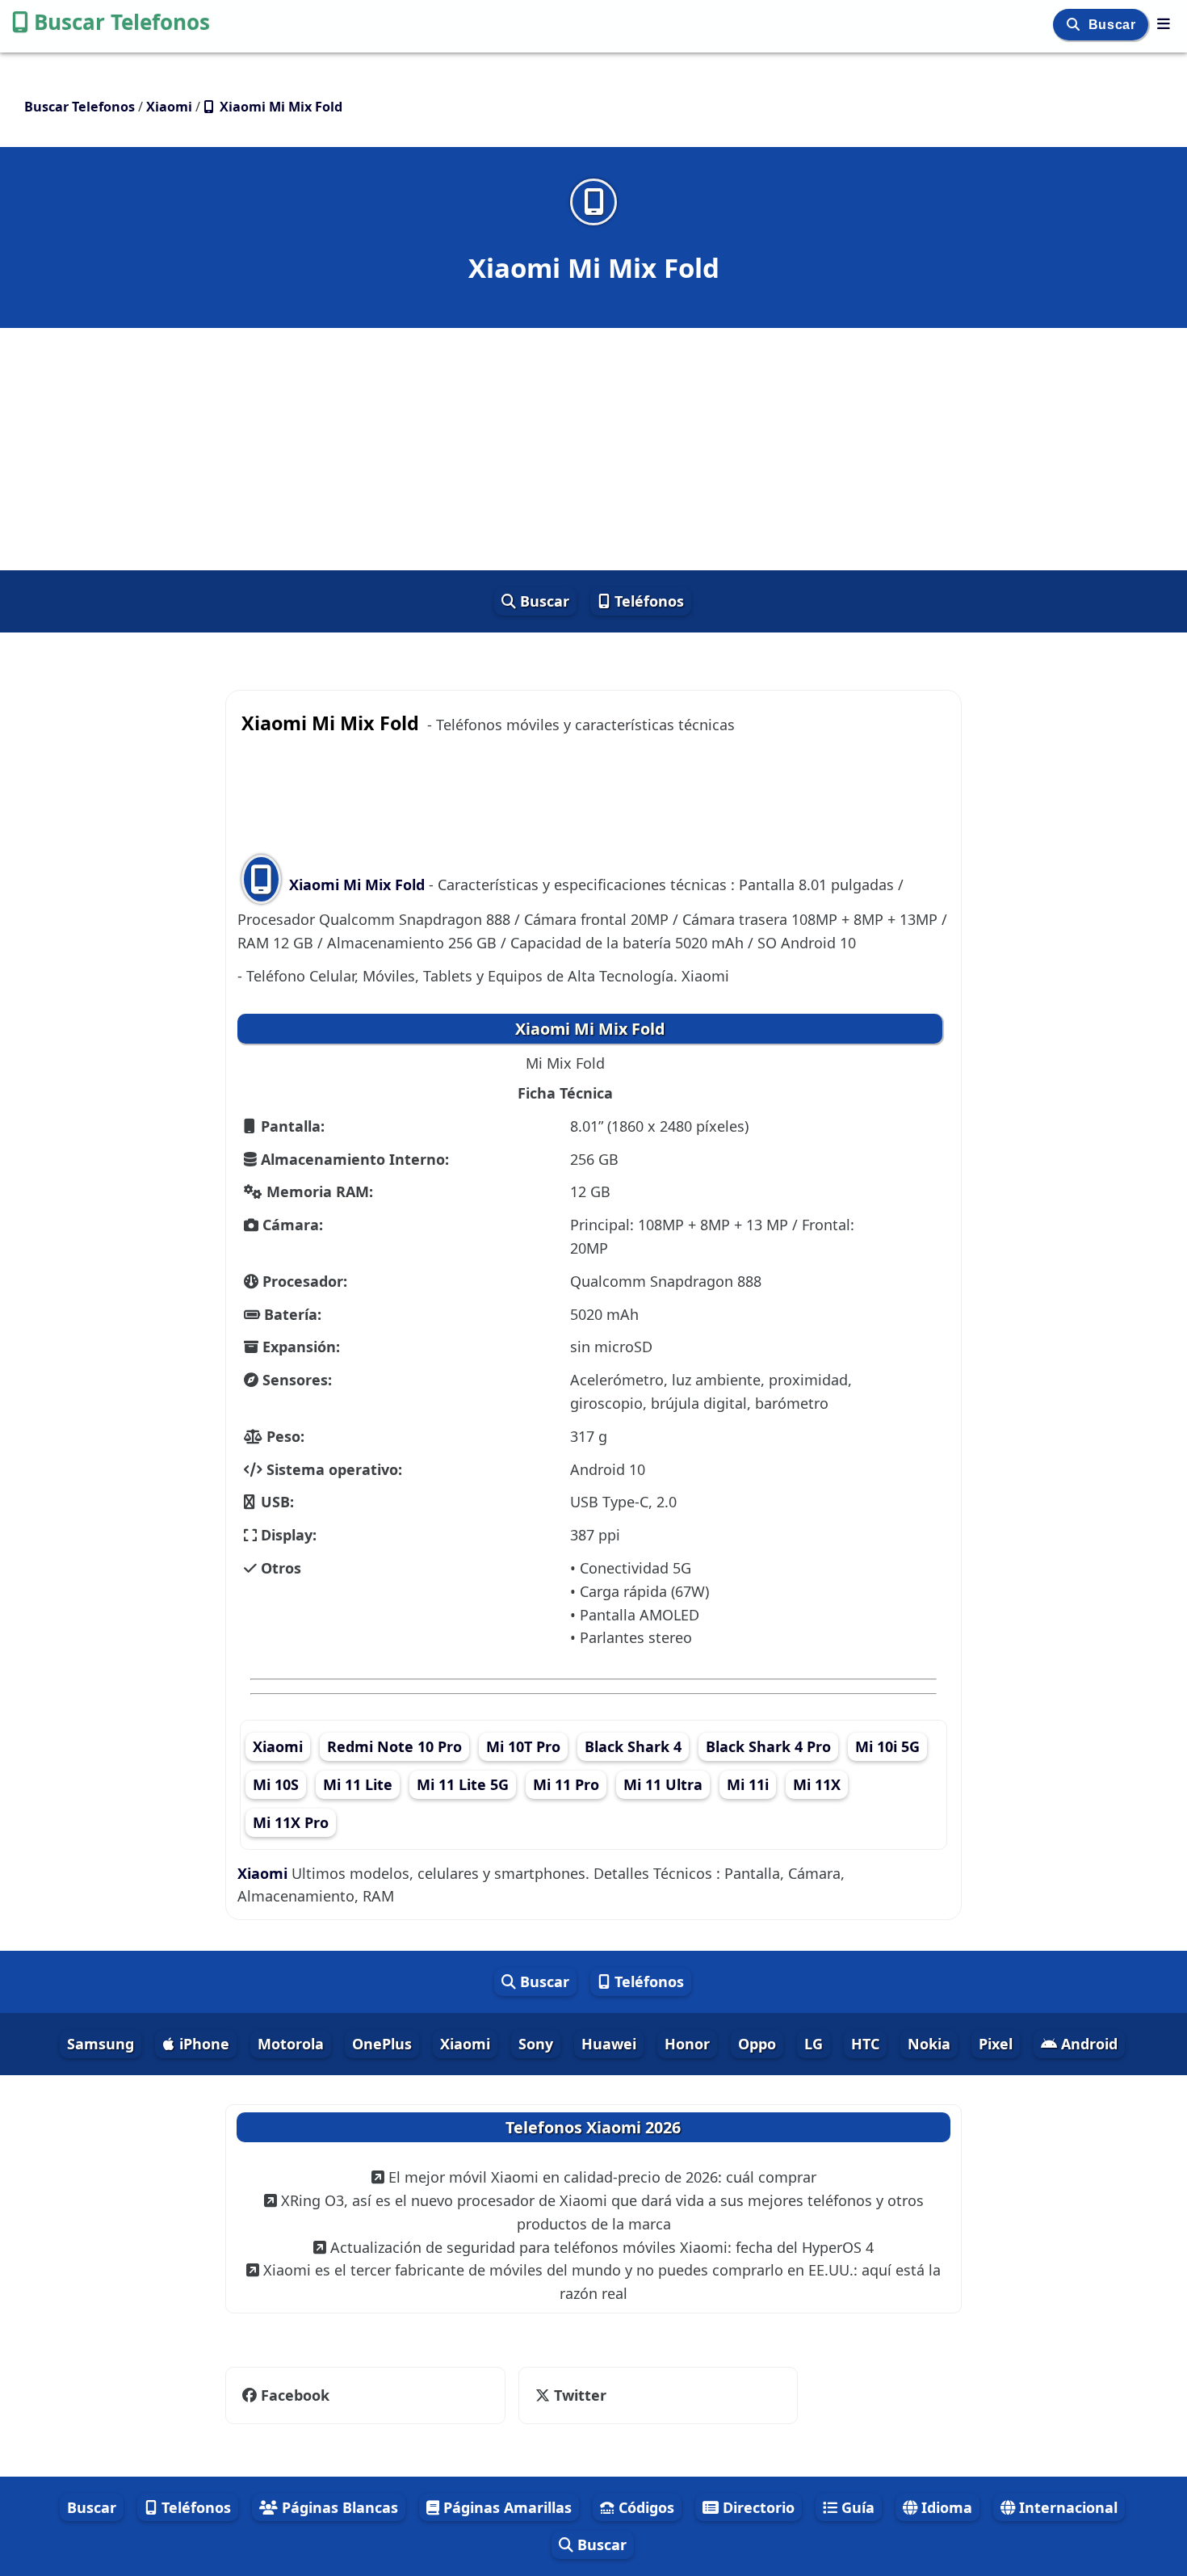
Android (1087, 2044)
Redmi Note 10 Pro (394, 1746)
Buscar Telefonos (122, 22)
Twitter (578, 2395)
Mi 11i (748, 1784)
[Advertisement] (593, 449)
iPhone (202, 2044)
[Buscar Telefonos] (1164, 23)
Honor (687, 2044)
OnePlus (382, 2044)
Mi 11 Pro (566, 1784)
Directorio (757, 2507)
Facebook (295, 2395)
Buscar (1114, 25)
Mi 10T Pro (523, 1746)
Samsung (101, 2044)
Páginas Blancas (338, 2507)
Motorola (291, 2044)
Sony (536, 2044)
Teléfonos (647, 601)
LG (814, 2044)
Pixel (996, 2044)
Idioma (945, 2507)
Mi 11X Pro (291, 1822)
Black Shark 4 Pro (768, 1746)
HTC (865, 2044)
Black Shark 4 (633, 1746)
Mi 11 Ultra (663, 1784)
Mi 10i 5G (887, 1746)
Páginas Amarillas (505, 2507)
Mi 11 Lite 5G (463, 1784)
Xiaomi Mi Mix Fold (357, 885)
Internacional (1066, 2507)
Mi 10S (276, 1784)
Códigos (644, 2507)
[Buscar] (1075, 25)
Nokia (929, 2044)
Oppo (757, 2044)
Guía (856, 2507)
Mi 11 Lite (358, 1784)
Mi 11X (817, 1784)
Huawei (609, 2044)
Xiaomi (278, 1746)
